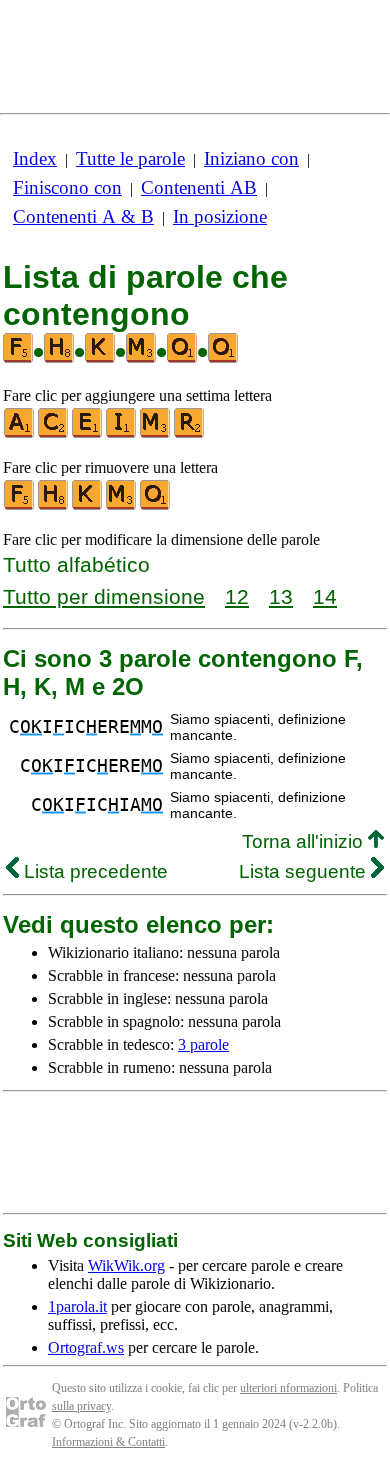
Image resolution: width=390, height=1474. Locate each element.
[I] (122, 433)
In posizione (220, 216)
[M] (156, 433)
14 (325, 596)
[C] (54, 433)
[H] (54, 505)
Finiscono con (67, 187)
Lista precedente (93, 871)
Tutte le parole (130, 158)
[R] (190, 433)
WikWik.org (126, 1265)
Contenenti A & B (83, 216)
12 (237, 596)
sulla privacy (81, 1406)
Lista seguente (305, 871)
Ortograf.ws (86, 1347)
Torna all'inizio (305, 841)
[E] (88, 433)
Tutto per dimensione (104, 596)
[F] (20, 505)
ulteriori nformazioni (288, 1388)
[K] (88, 505)
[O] (156, 505)
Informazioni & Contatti (108, 1442)
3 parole (203, 1044)
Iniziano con (251, 158)
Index (35, 158)
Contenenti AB (199, 187)
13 (281, 596)
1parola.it (77, 1306)
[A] (20, 433)
